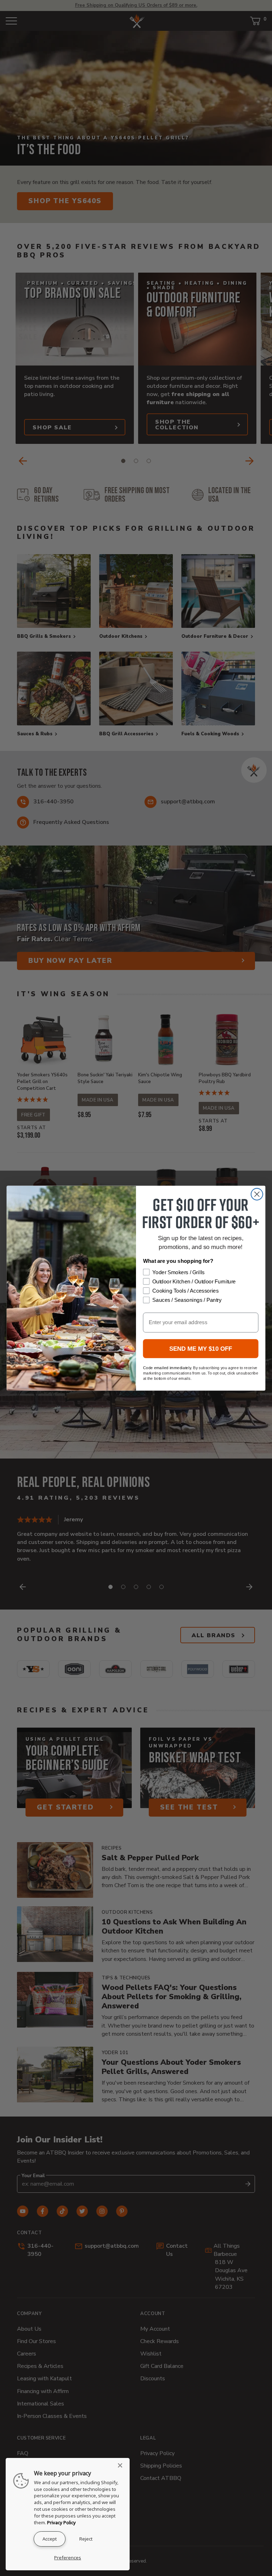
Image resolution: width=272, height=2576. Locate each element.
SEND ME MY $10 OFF (201, 1348)
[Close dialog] (257, 1194)
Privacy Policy (61, 2522)
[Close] (122, 2465)
